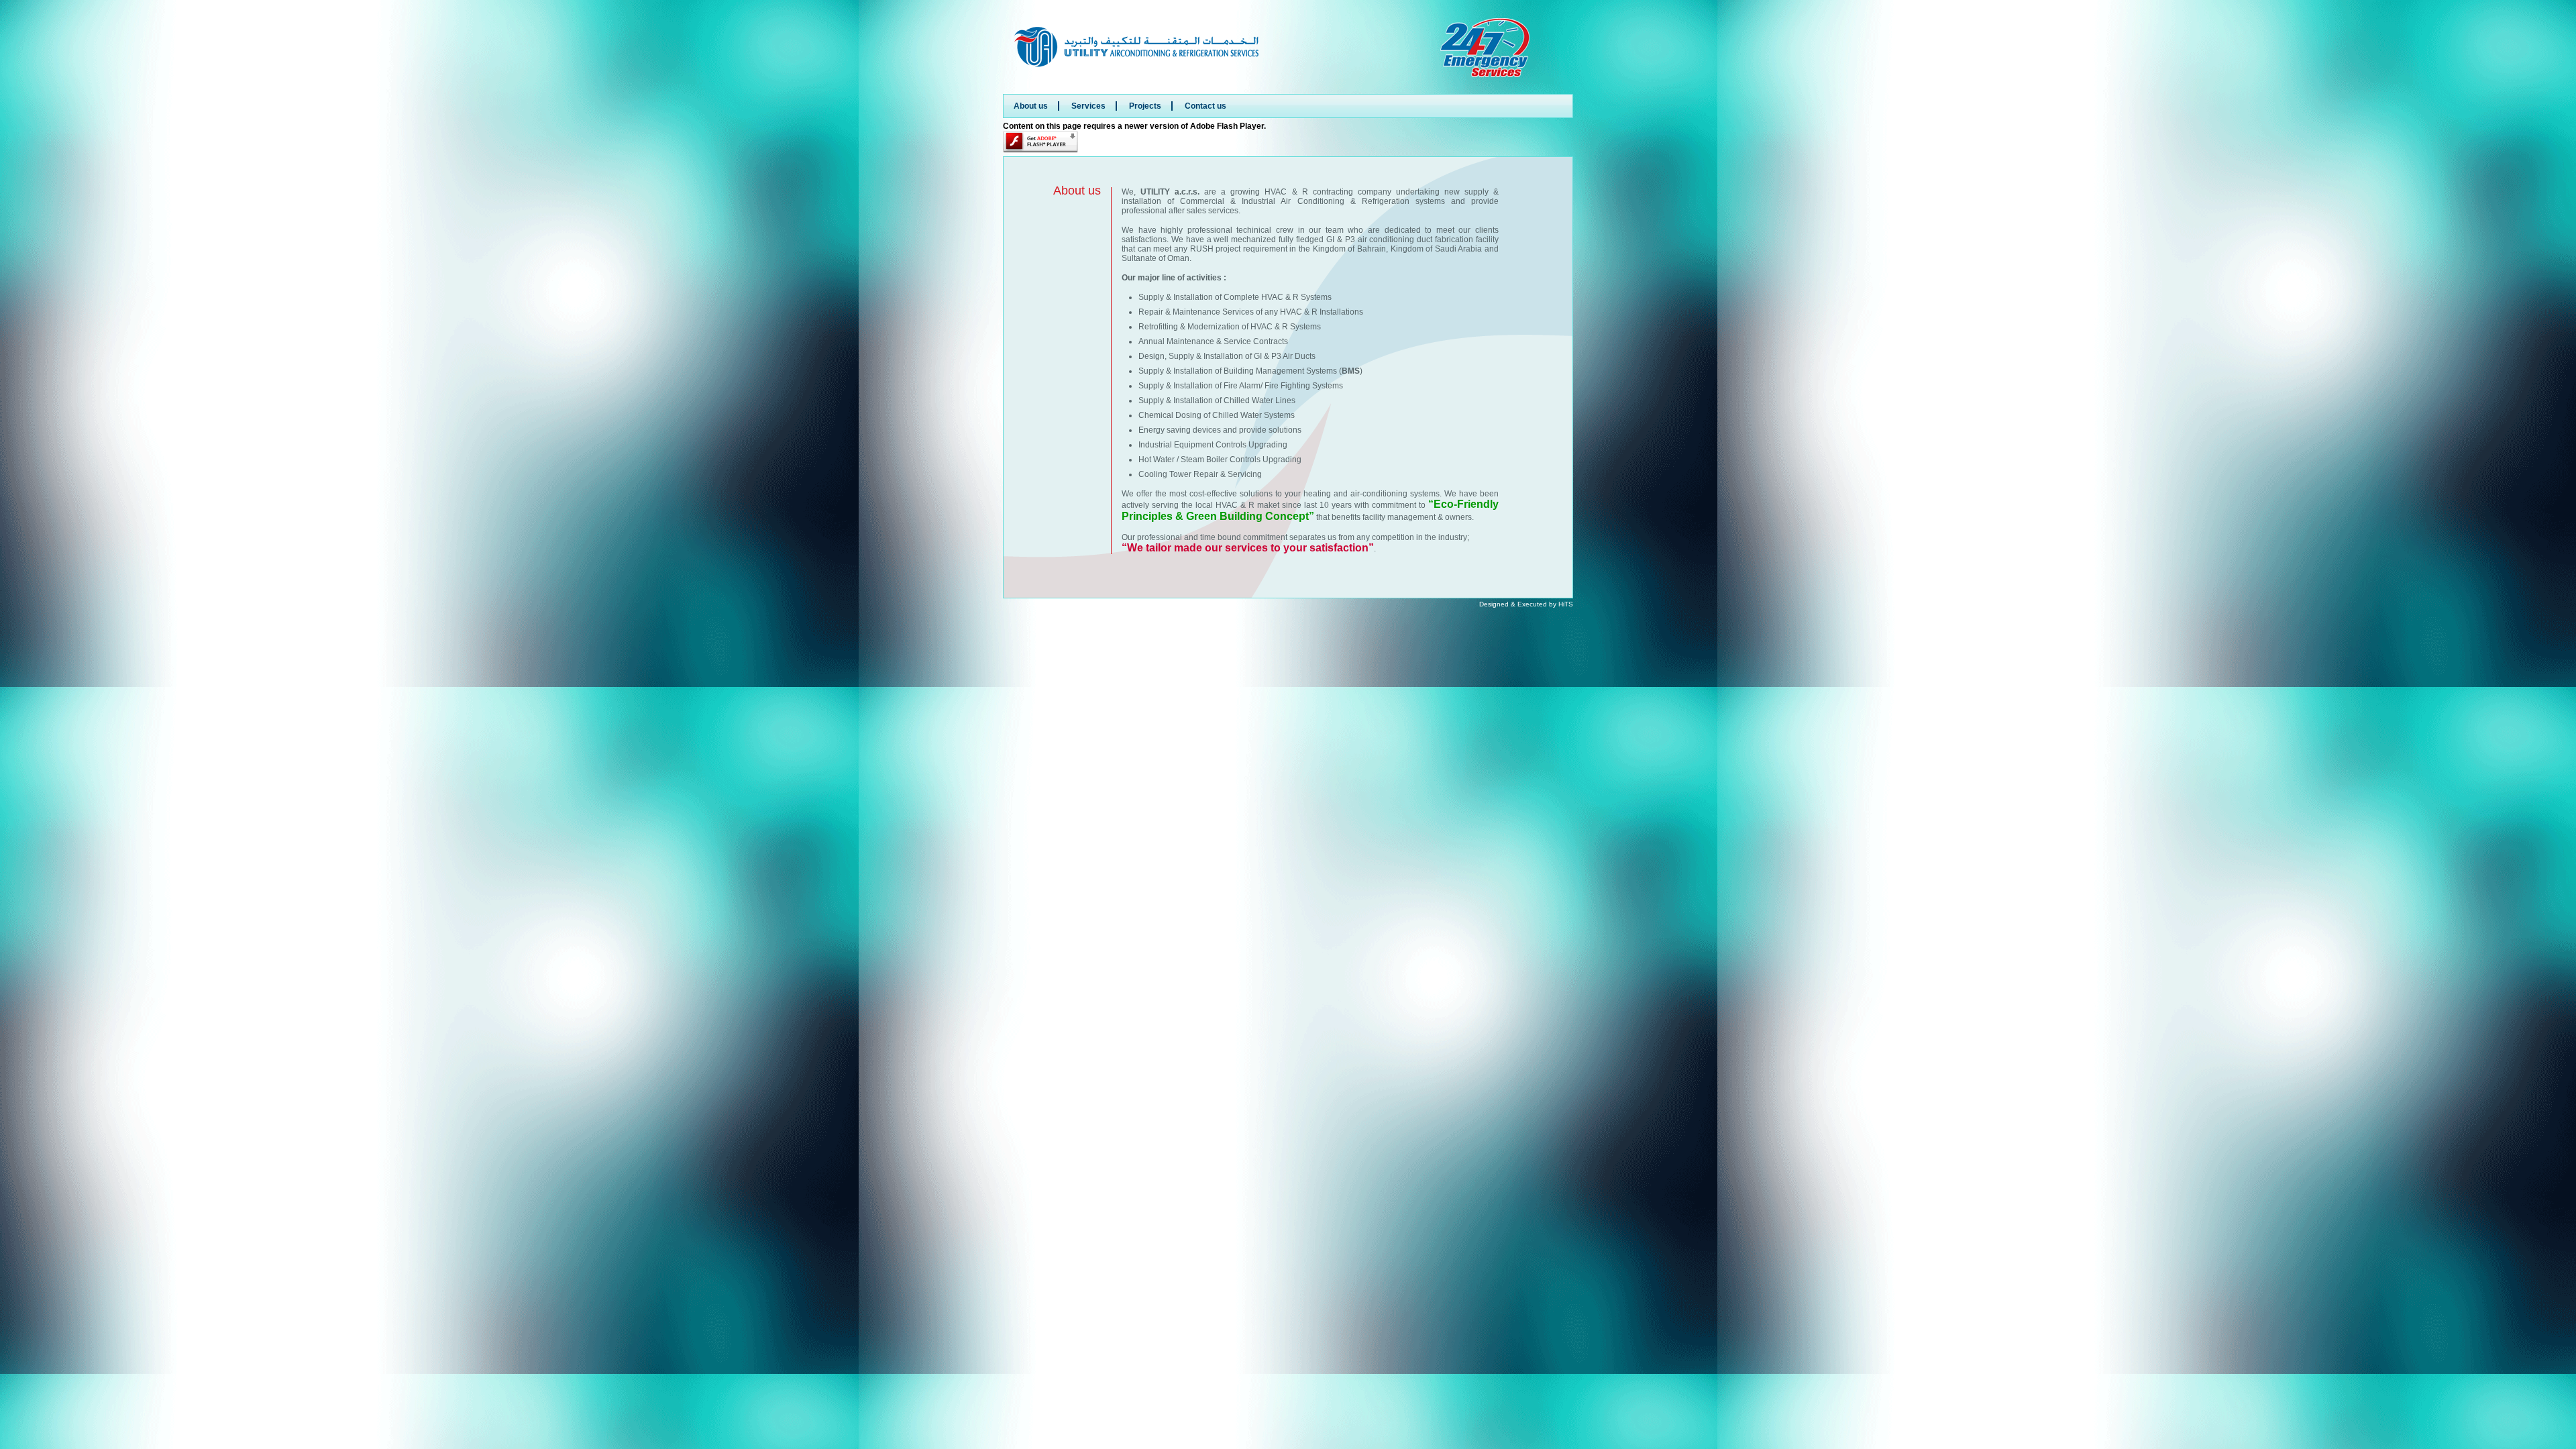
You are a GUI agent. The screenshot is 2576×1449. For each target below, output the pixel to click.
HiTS (1566, 604)
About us (1031, 106)
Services (1088, 106)
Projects (1145, 106)
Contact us (1205, 106)
